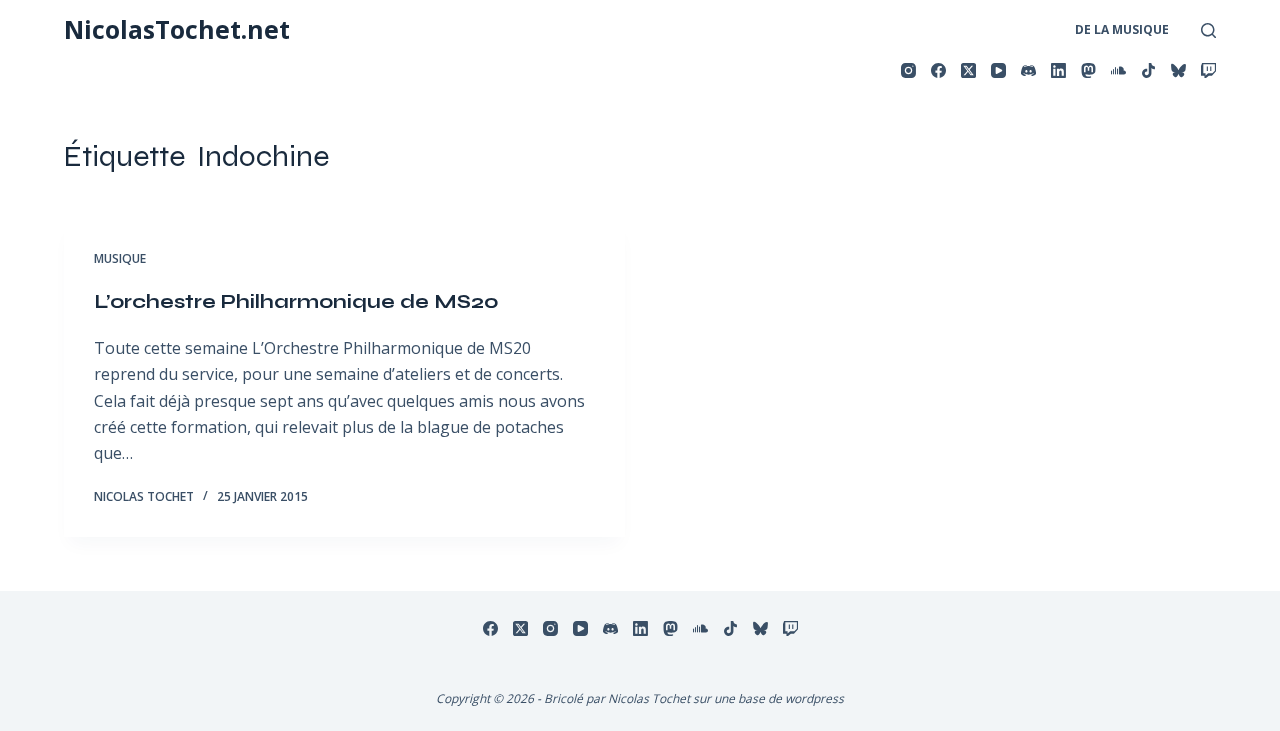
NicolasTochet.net (177, 29)
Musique (120, 258)
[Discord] (1028, 70)
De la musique (1122, 29)
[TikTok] (1148, 70)
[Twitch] (1208, 70)
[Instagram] (908, 70)
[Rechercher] (1208, 30)
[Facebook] (938, 70)
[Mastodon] (1088, 70)
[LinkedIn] (1058, 70)
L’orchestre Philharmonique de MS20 (296, 301)
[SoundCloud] (1118, 70)
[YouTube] (998, 70)
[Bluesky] (1178, 70)
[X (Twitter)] (968, 70)
